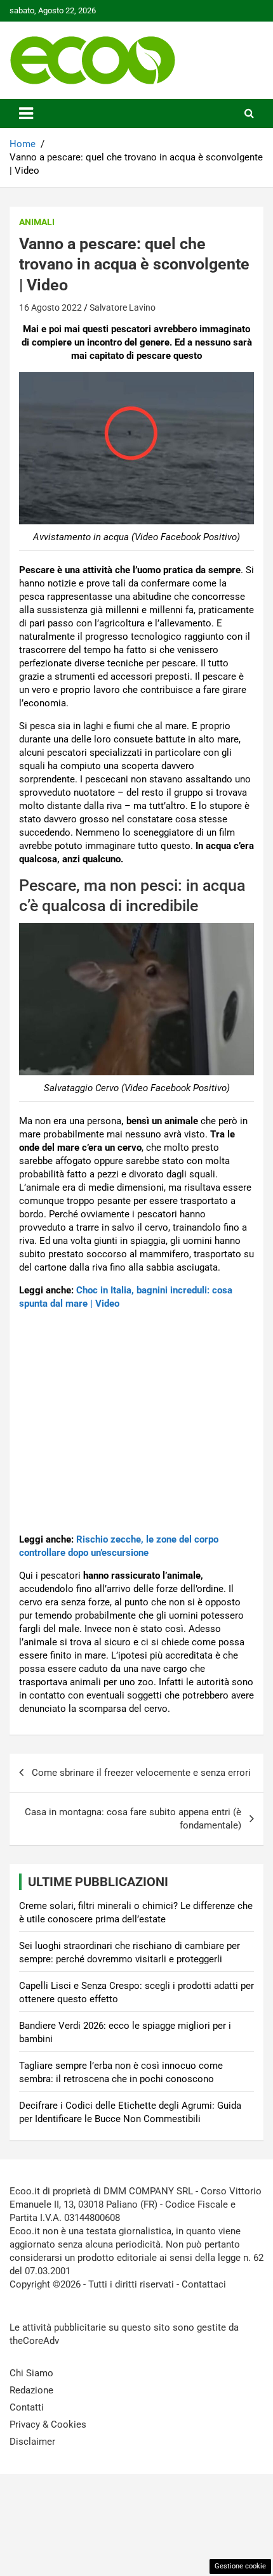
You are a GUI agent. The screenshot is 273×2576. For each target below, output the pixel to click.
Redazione (31, 2390)
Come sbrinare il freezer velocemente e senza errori (141, 1773)
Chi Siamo (31, 2373)
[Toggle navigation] (26, 113)
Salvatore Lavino (123, 307)
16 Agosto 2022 (50, 307)
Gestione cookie (240, 2566)
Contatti (27, 2407)
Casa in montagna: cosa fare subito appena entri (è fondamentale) (133, 1819)
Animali (37, 222)
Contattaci (204, 2284)
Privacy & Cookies (48, 2424)
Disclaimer (32, 2442)
